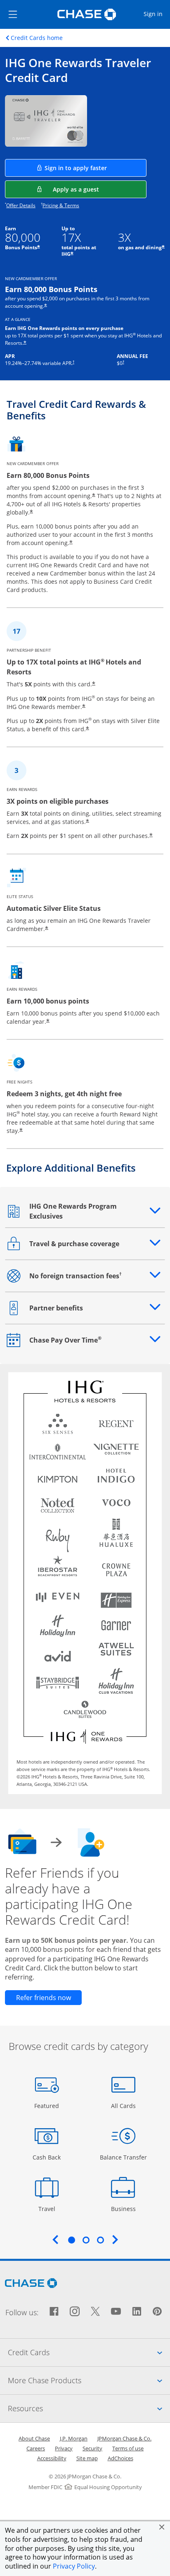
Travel (50, 2209)
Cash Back (47, 2157)
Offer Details (21, 205)
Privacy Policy (74, 2566)
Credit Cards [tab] (89, 2352)
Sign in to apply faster (96, 168)
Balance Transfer (123, 2157)
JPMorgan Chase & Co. (124, 2438)
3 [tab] (100, 2240)
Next (115, 2239)
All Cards (124, 2106)
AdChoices (120, 2458)
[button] (162, 2527)
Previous (55, 2239)
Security (92, 2448)
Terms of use (128, 2448)
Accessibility (52, 2458)
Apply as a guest (100, 189)
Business (124, 2209)
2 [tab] (86, 2240)
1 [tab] (71, 2240)
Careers (36, 2448)
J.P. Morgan (74, 2438)
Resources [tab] (89, 2408)
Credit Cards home (37, 38)
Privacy (64, 2448)
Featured (48, 2106)
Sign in (156, 14)
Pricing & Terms (61, 205)
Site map (87, 2458)
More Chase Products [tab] (89, 2380)
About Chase (34, 2438)
